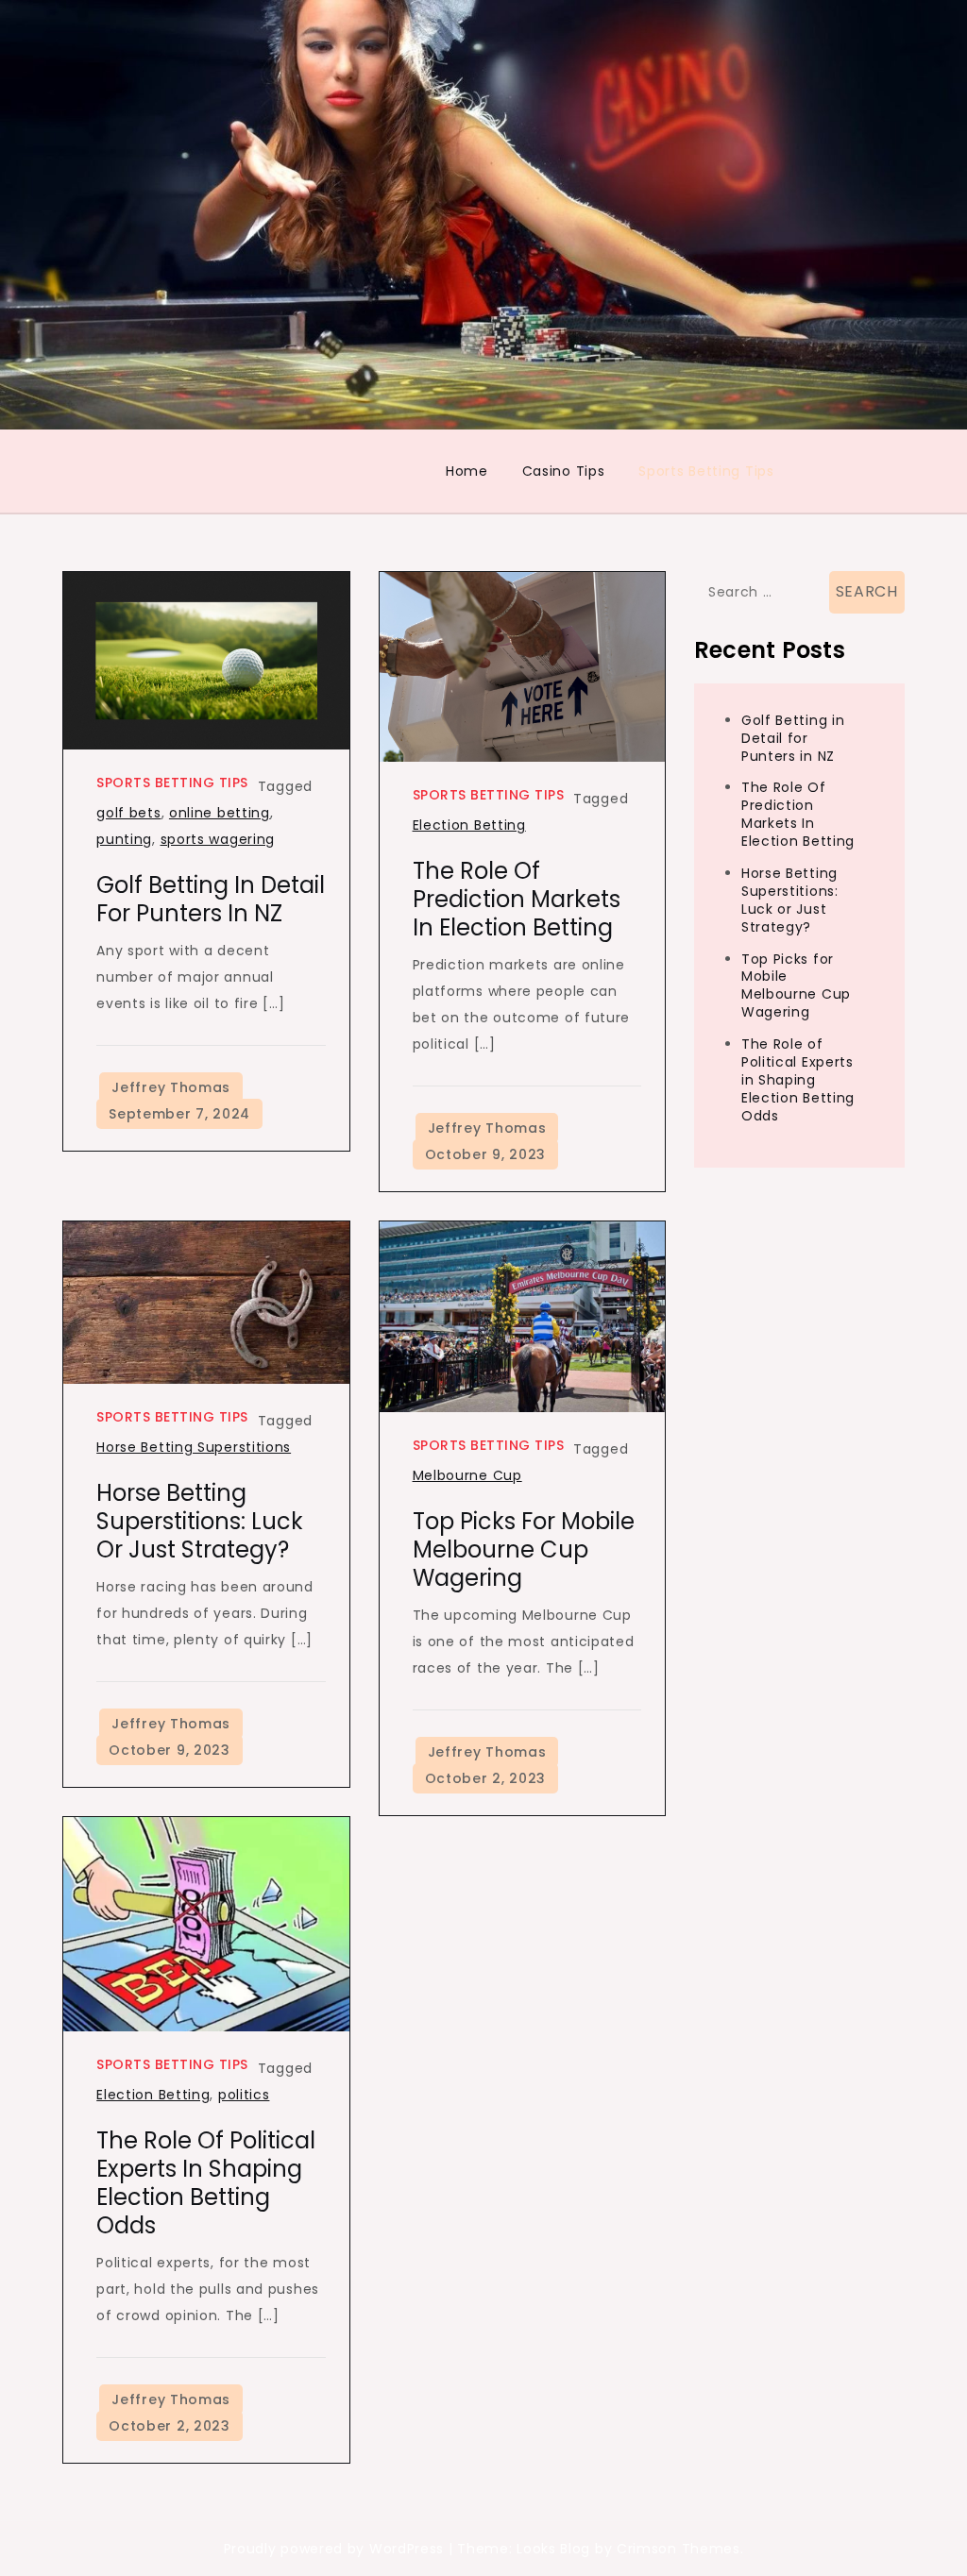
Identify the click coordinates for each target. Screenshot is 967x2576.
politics (244, 2095)
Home (467, 471)
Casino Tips (564, 471)
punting (124, 839)
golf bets (128, 813)
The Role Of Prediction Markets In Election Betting (517, 899)
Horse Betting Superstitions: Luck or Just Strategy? (200, 1521)
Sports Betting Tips (706, 471)
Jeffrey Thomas (171, 1087)
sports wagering (218, 839)
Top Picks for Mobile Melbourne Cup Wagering (524, 1549)
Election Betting (469, 825)
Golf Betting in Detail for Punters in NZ (211, 899)
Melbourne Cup (467, 1475)
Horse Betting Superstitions (194, 1447)
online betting (220, 813)
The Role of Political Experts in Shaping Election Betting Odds (206, 2183)
